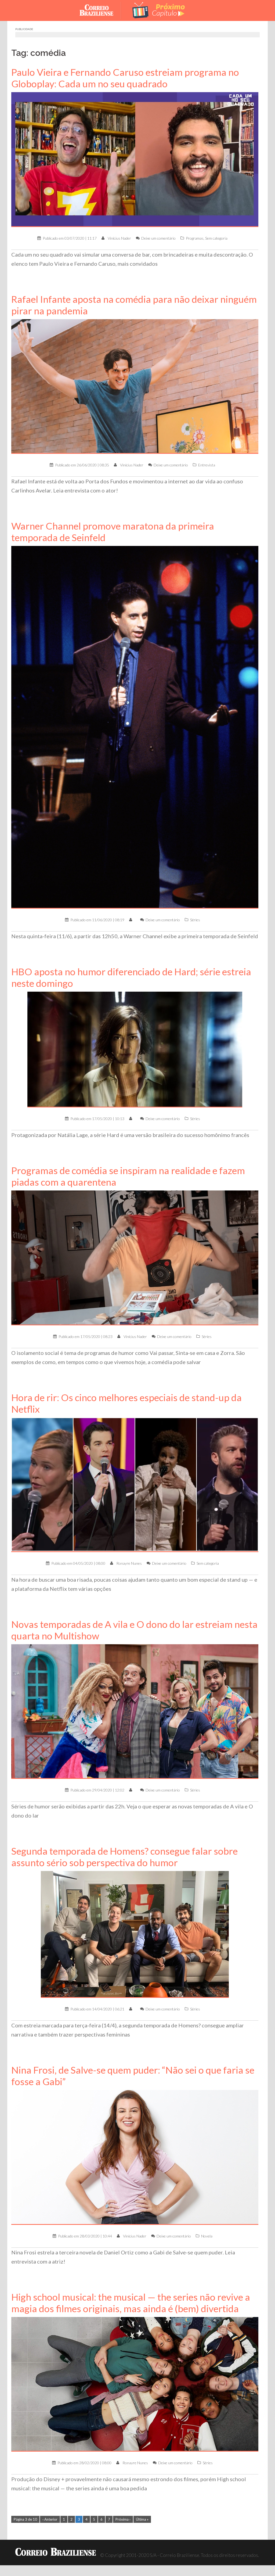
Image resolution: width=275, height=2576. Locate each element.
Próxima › (123, 2519)
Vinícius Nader (119, 238)
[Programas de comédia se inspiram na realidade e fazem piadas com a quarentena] (135, 1257)
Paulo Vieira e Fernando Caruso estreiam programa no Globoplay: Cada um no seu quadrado (125, 78)
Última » (142, 2519)
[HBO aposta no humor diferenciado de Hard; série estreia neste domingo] (135, 1049)
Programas (195, 238)
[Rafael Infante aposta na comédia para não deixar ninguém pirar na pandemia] (135, 386)
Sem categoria (216, 238)
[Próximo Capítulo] (159, 10)
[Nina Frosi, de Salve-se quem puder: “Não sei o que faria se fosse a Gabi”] (135, 2157)
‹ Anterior (50, 2519)
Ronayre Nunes (129, 1563)
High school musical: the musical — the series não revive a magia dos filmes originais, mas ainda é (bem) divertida (131, 2303)
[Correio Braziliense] (101, 10)
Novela (207, 2236)
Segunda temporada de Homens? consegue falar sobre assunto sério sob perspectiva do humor (124, 1857)
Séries (195, 920)
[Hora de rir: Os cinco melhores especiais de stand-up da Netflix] (135, 1484)
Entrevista (207, 465)
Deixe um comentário (158, 238)
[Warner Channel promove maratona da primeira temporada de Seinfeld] (135, 727)
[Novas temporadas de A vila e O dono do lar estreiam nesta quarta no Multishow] (135, 1711)
